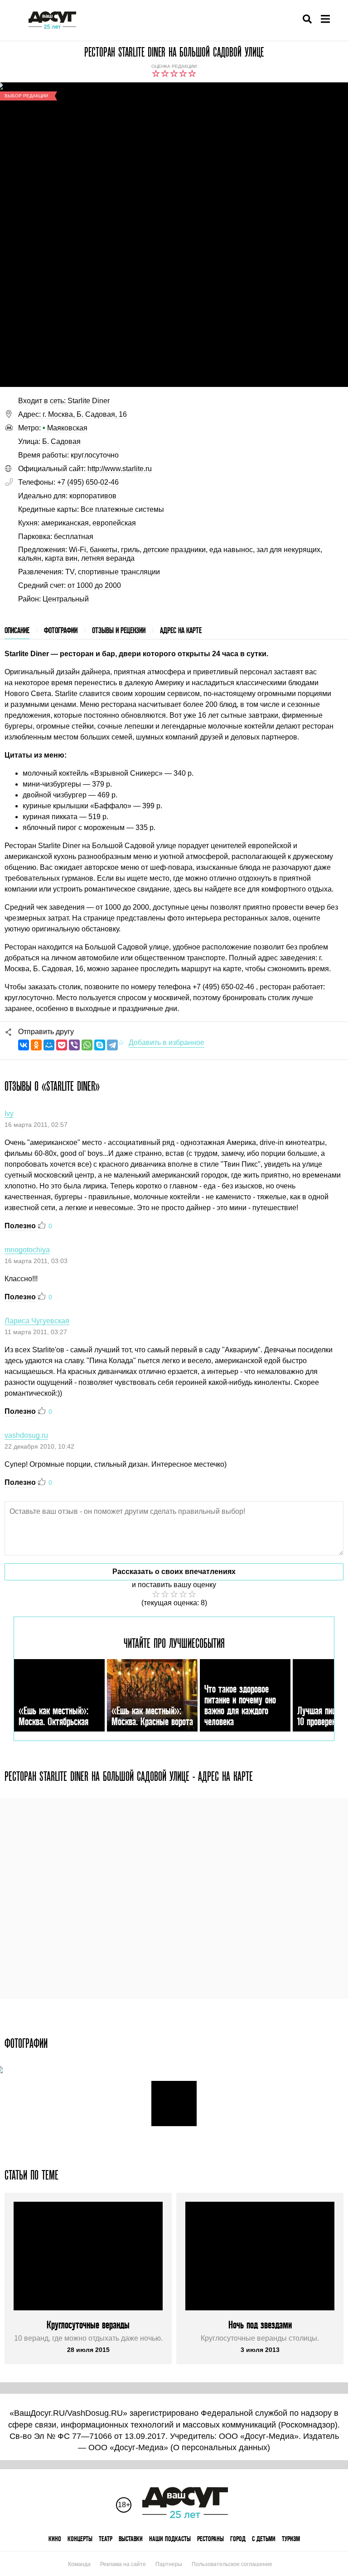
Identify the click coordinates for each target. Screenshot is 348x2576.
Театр (106, 2539)
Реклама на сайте (123, 2564)
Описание (17, 630)
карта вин (61, 558)
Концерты (80, 2539)
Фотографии (61, 630)
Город (238, 2539)
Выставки (131, 2539)
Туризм (291, 2539)
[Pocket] (62, 1045)
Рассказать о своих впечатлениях (174, 1572)
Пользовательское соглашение (232, 2564)
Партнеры (169, 2564)
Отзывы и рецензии (119, 630)
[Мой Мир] (49, 1045)
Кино (55, 2539)
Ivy (9, 1114)
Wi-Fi (77, 550)
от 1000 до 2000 (94, 585)
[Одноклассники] (36, 1045)
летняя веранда (108, 558)
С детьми (264, 2539)
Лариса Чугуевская (37, 1321)
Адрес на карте (181, 630)
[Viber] (74, 1045)
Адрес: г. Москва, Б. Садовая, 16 (72, 414)
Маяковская (65, 428)
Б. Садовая (61, 441)
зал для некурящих (288, 550)
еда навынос (231, 550)
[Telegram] (112, 1045)
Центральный (66, 599)
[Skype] (100, 1045)
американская (65, 523)
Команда (79, 2564)
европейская (114, 523)
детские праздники (174, 550)
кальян (30, 558)
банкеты (104, 550)
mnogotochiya (27, 1250)
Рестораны (210, 2539)
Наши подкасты (170, 2539)
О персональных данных (220, 2447)
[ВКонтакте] (24, 1045)
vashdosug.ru (26, 1435)
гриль (130, 550)
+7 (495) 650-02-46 (88, 482)
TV (70, 572)
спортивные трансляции (119, 572)
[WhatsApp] (87, 1045)
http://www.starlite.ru (120, 469)
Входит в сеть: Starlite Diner (64, 401)
